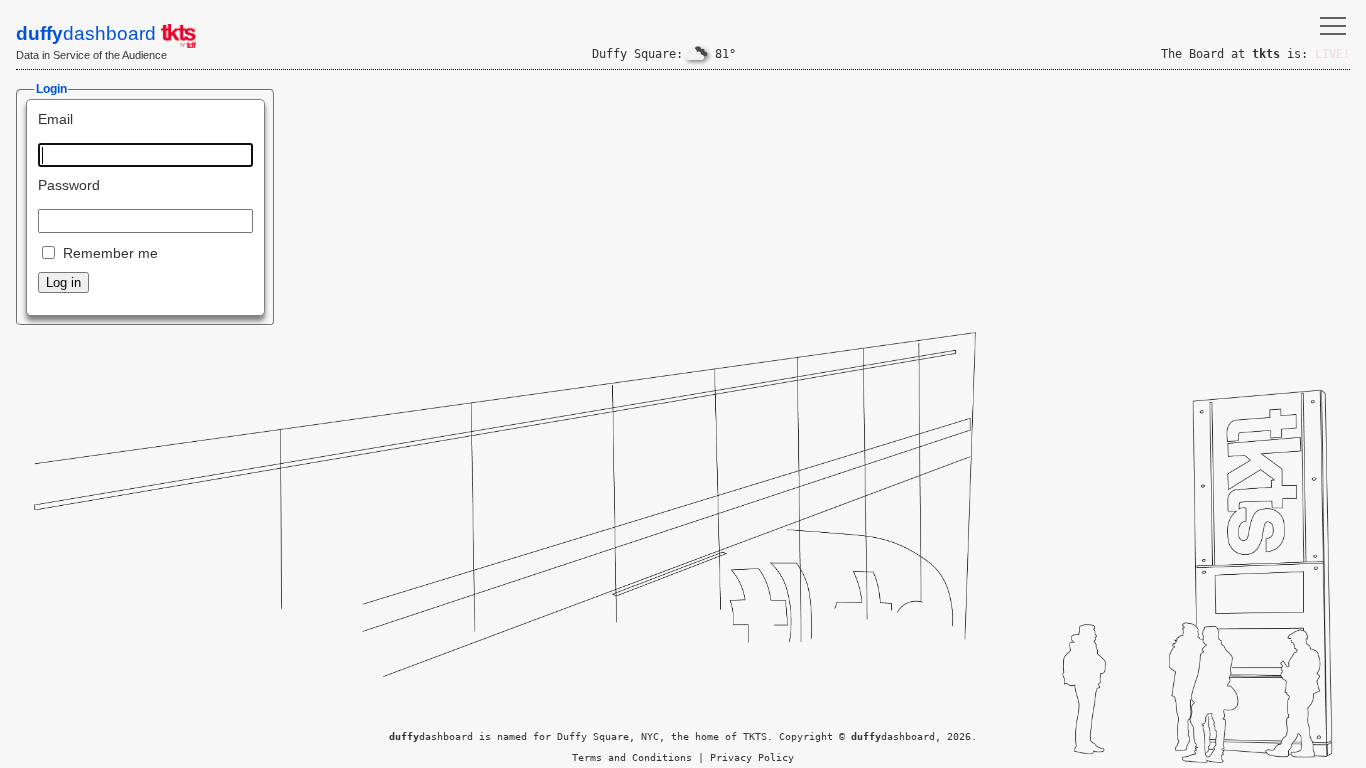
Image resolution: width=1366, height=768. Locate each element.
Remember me (110, 253)
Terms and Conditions (632, 757)
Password (69, 185)
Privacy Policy (752, 757)
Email (55, 119)
